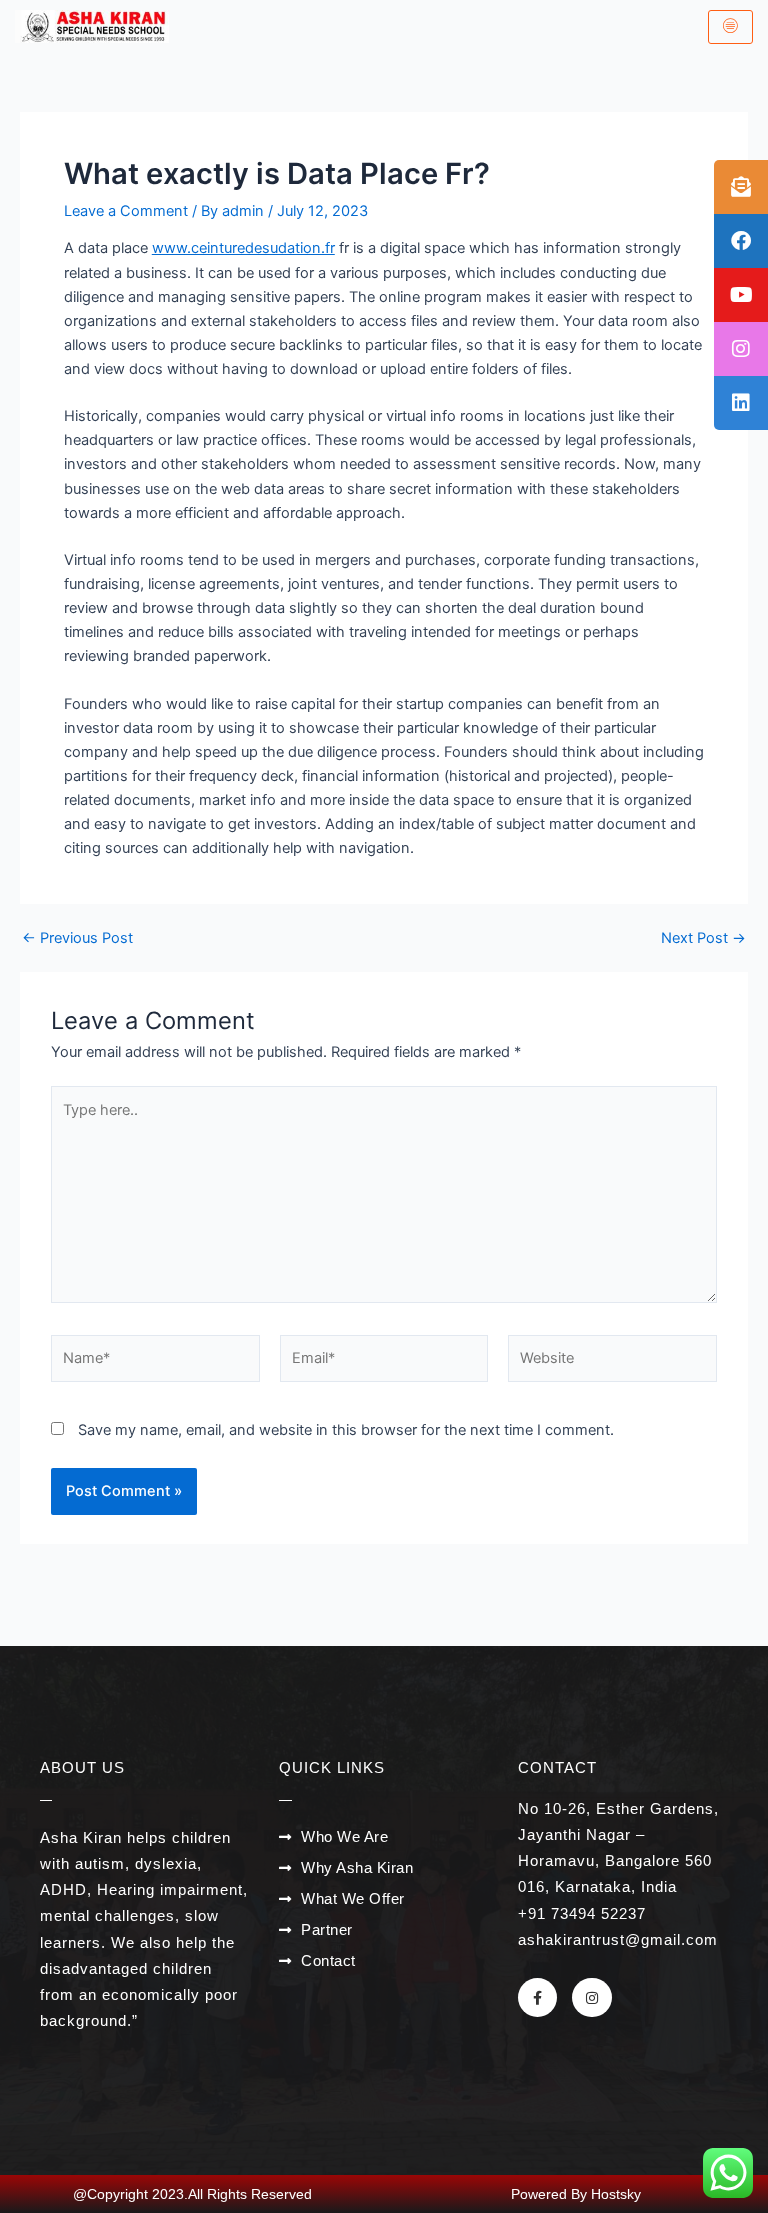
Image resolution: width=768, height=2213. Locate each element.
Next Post (703, 938)
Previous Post (77, 938)
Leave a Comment (126, 211)
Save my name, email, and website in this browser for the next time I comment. (346, 1430)
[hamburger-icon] (730, 27)
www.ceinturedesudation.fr (243, 248)
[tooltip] (741, 187)
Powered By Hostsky (576, 2194)
